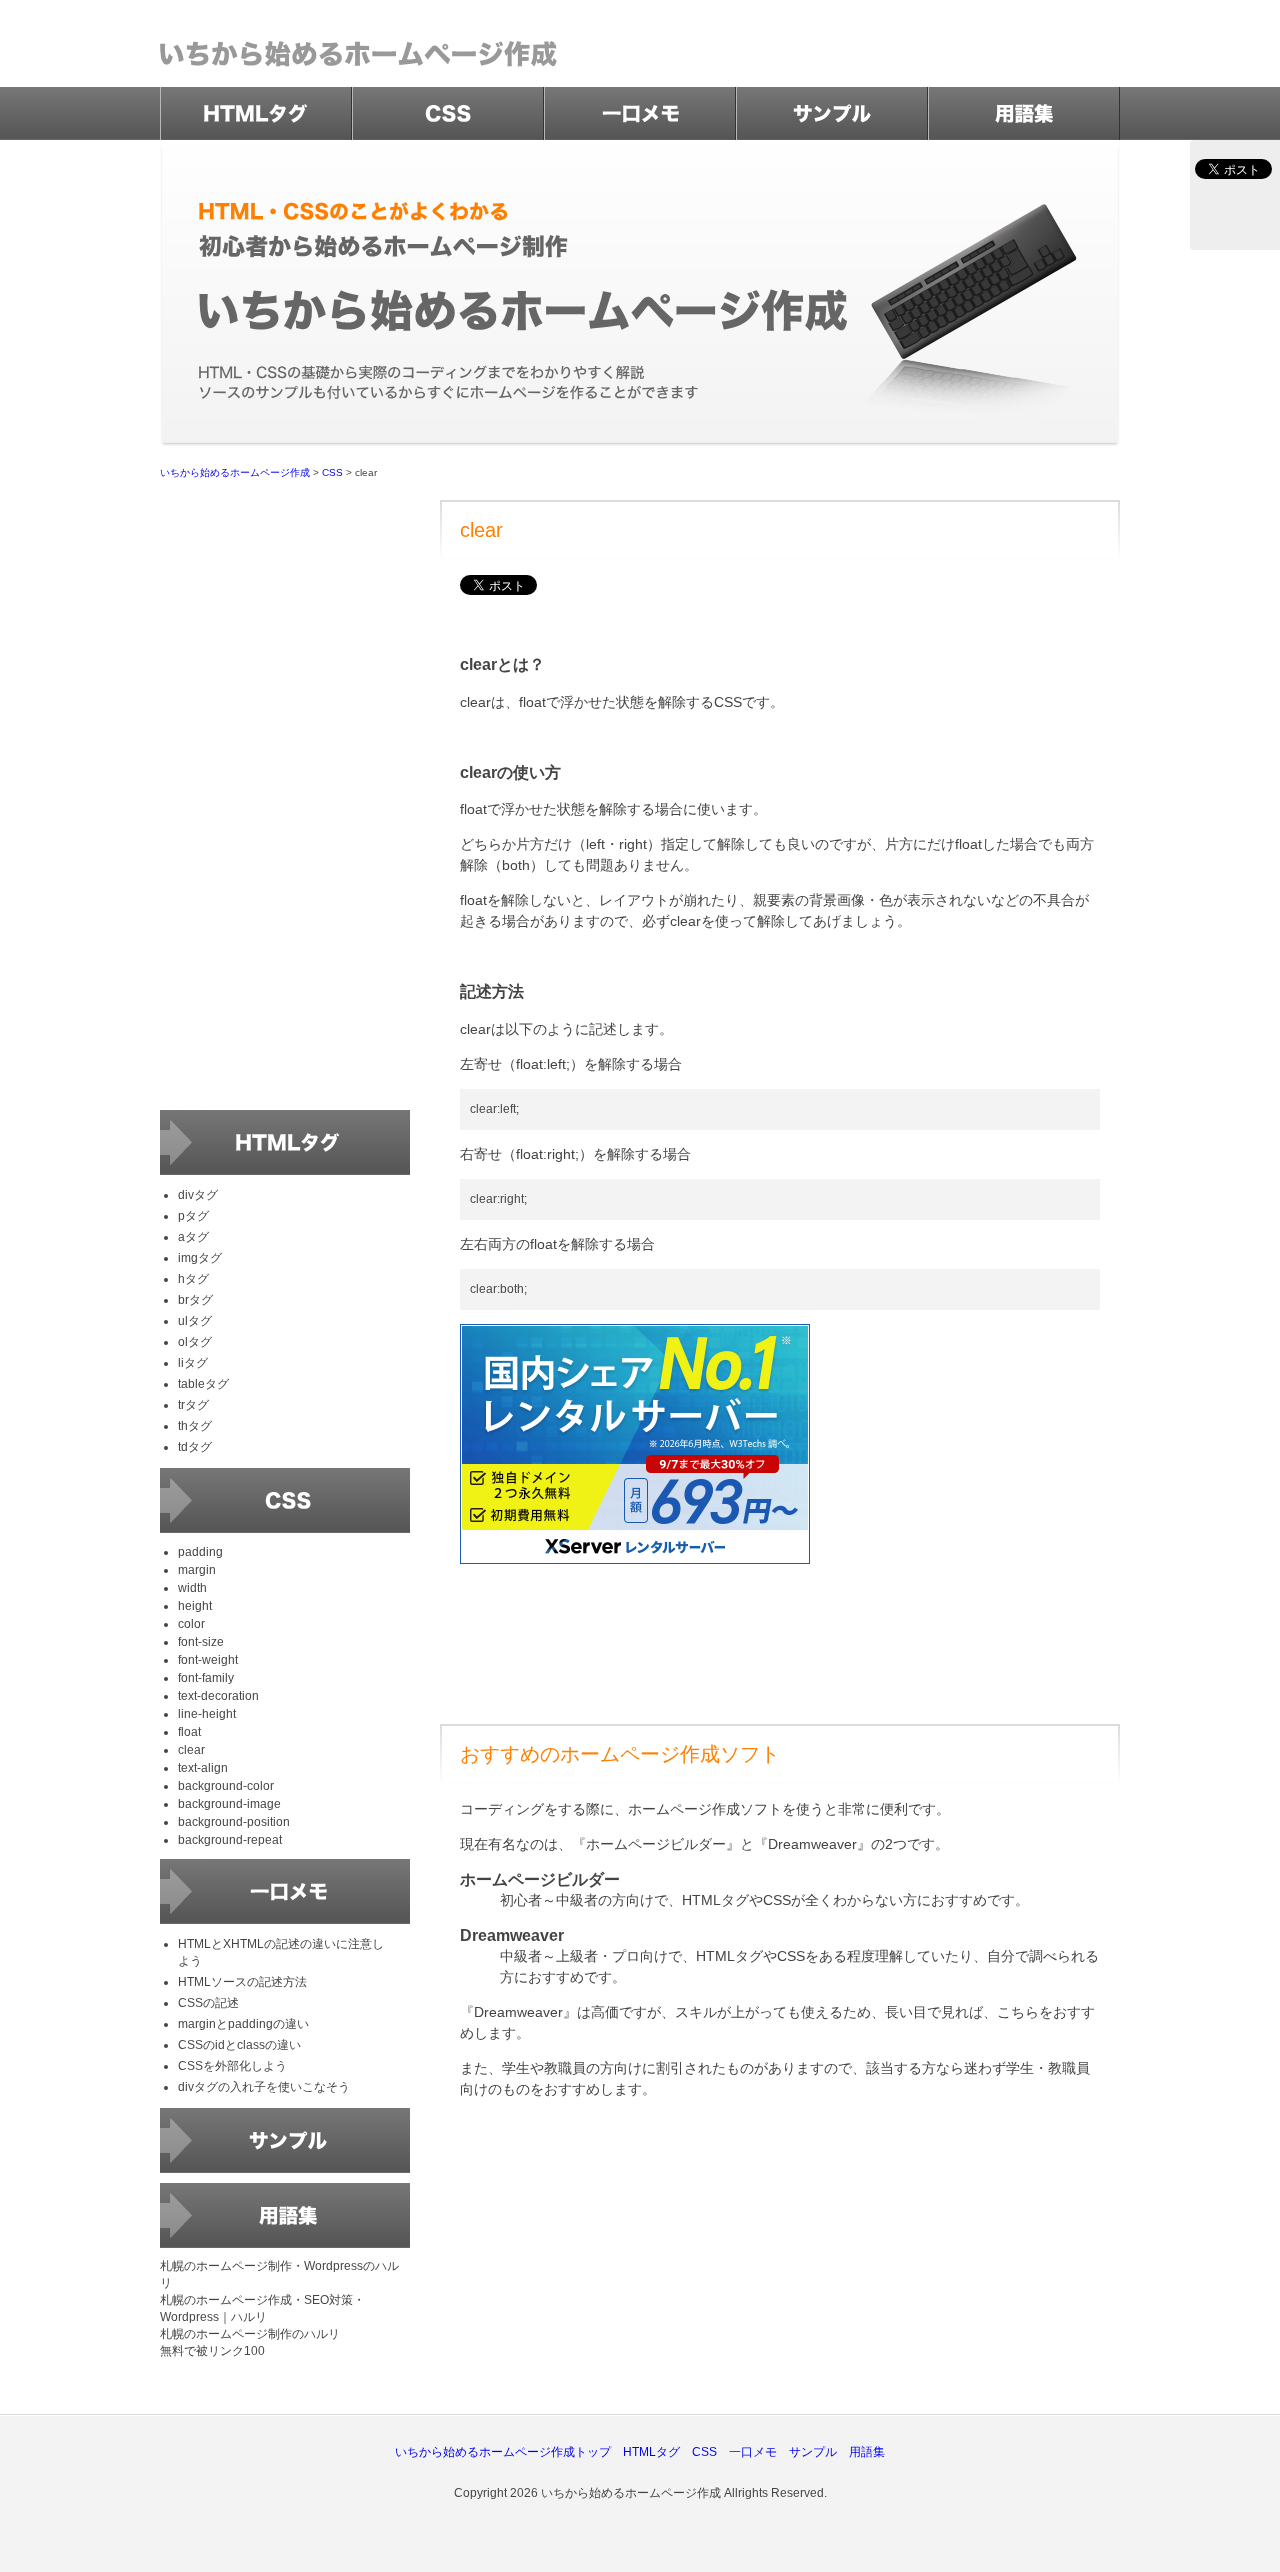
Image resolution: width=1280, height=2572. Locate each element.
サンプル (813, 2452)
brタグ (195, 1300)
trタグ (193, 1405)
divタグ (198, 1195)
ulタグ (195, 1321)
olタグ (195, 1342)
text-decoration (218, 1696)
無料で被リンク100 (212, 2351)
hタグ (193, 1279)
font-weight (208, 1660)
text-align (203, 1768)
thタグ (195, 1426)
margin (197, 1570)
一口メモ (753, 2452)
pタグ (193, 1216)
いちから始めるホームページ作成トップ (503, 2452)
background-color (226, 1786)
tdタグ (195, 1447)
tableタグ (203, 1384)
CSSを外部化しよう (232, 2066)
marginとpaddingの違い (243, 2024)
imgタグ (200, 1258)
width (192, 1588)
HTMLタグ (651, 2452)
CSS (332, 472)
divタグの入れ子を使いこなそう (264, 2087)
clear (191, 1750)
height (195, 1606)
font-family (206, 1678)
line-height (207, 1714)
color (191, 1624)
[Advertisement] (780, 2254)
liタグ (193, 1363)
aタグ (193, 1237)
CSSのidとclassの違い (239, 2045)
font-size (201, 1642)
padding (200, 1552)
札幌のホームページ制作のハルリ (250, 2334)
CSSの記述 (208, 2003)
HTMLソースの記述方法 (242, 1982)
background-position (234, 1822)
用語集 (867, 2452)
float (189, 1732)
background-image (229, 1804)
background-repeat (230, 1840)
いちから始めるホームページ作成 (235, 472)
